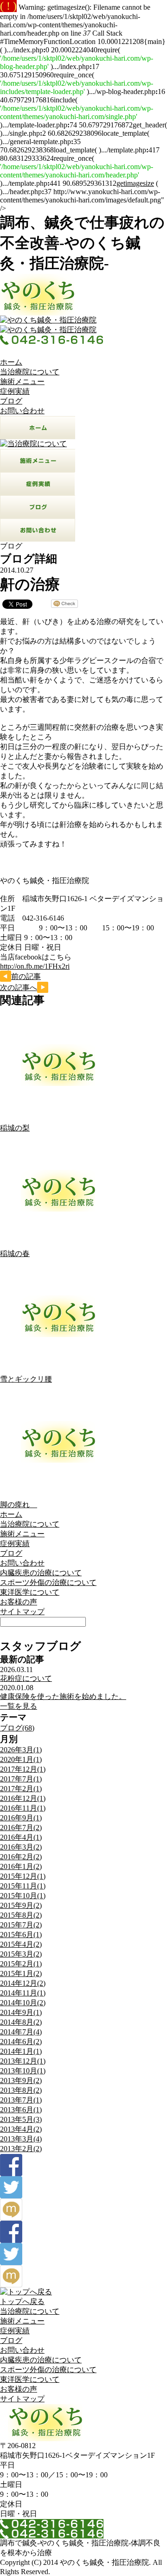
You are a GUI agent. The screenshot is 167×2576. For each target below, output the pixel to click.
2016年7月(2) (21, 1828)
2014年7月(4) (21, 2032)
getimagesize (135, 183)
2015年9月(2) (21, 1905)
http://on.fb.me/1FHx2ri (35, 966)
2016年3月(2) (21, 1847)
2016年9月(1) (21, 1818)
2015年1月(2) (21, 1973)
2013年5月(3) (21, 2119)
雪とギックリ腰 (26, 1379)
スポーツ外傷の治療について (48, 1582)
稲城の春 (15, 1253)
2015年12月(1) (23, 1876)
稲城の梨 (15, 1128)
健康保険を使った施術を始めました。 (63, 1696)
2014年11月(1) (23, 1993)
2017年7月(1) (21, 1779)
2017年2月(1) (21, 1789)
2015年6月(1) (21, 1935)
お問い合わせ (22, 411)
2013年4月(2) (21, 2129)
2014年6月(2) (21, 2042)
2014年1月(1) (21, 2051)
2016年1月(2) (21, 1866)
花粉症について (26, 1678)
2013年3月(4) (21, 2139)
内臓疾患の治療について (41, 1573)
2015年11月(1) (23, 1886)
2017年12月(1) (23, 1769)
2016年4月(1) (21, 1837)
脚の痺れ (19, 1505)
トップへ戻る (22, 2301)
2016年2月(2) (21, 1857)
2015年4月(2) (21, 1944)
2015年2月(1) (21, 1964)
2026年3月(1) (21, 1750)
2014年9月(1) (21, 2012)
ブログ (11, 401)
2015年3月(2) (21, 1954)
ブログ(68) (17, 1728)
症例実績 (15, 391)
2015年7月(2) (21, 1925)
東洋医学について (30, 1592)
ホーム (11, 362)
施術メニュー (22, 382)
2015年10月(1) (23, 1896)
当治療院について (30, 372)
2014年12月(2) (23, 1983)
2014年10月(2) (23, 2003)
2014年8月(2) (21, 2022)
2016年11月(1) (23, 1808)
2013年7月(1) (21, 2100)
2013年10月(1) (23, 2071)
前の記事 (26, 976)
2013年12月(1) (23, 2061)
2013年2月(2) (21, 2149)
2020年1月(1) (21, 1759)
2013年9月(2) (21, 2080)
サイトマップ (22, 1612)
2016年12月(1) (23, 1798)
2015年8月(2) (21, 1915)
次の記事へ (19, 988)
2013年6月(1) (21, 2110)
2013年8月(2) (21, 2090)
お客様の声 (19, 1602)
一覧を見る (19, 1706)
